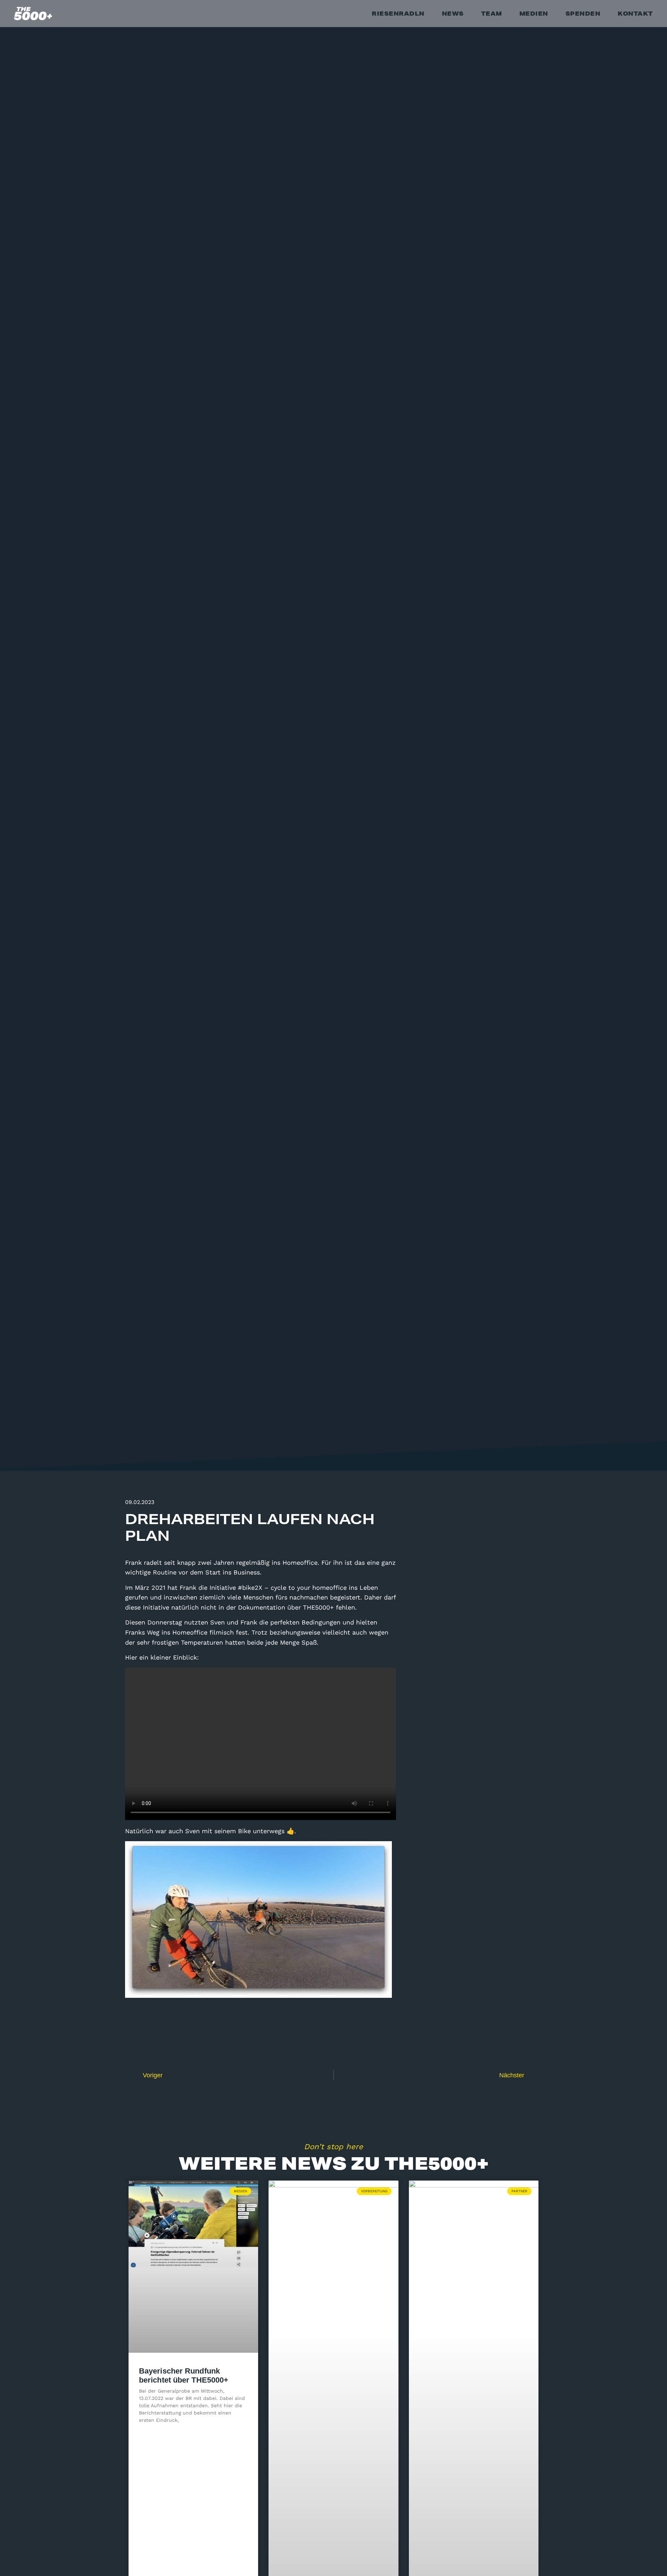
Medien (534, 13)
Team (492, 13)
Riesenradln (398, 13)
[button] (502, 1995)
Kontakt (635, 13)
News (453, 13)
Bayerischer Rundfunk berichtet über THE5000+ (184, 2375)
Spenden (583, 13)
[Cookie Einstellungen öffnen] (15, 2567)
